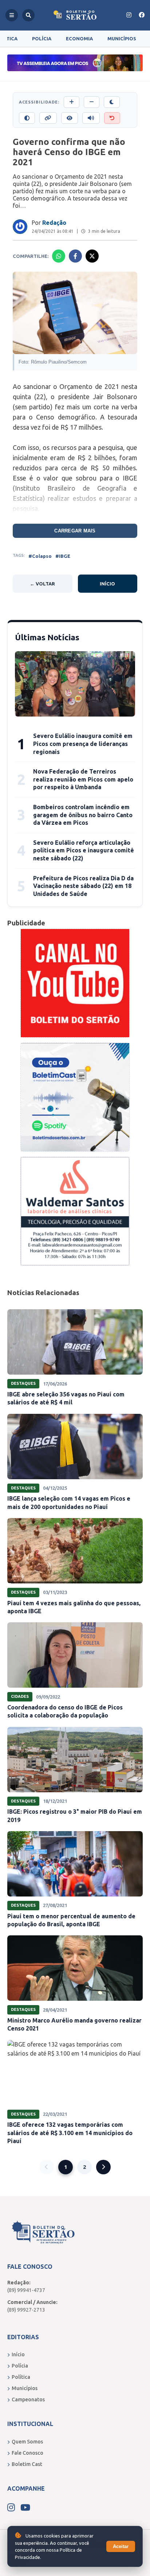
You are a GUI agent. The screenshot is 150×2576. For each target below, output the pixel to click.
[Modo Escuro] (112, 102)
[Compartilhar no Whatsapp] (59, 256)
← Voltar (42, 584)
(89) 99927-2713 (26, 2310)
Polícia (42, 38)
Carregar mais (75, 531)
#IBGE (63, 556)
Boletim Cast (27, 2464)
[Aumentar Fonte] (72, 102)
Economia (79, 38)
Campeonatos (28, 2399)
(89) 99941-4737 (26, 2290)
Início (107, 584)
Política (21, 2377)
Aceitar (121, 2546)
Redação (54, 223)
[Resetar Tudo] (112, 118)
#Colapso (40, 556)
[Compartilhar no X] (92, 256)
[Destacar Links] (48, 118)
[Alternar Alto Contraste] (27, 118)
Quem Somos (27, 2442)
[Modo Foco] (70, 118)
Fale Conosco (27, 2453)
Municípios (122, 38)
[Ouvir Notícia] (91, 118)
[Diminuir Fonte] (92, 102)
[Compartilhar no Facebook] (75, 256)
